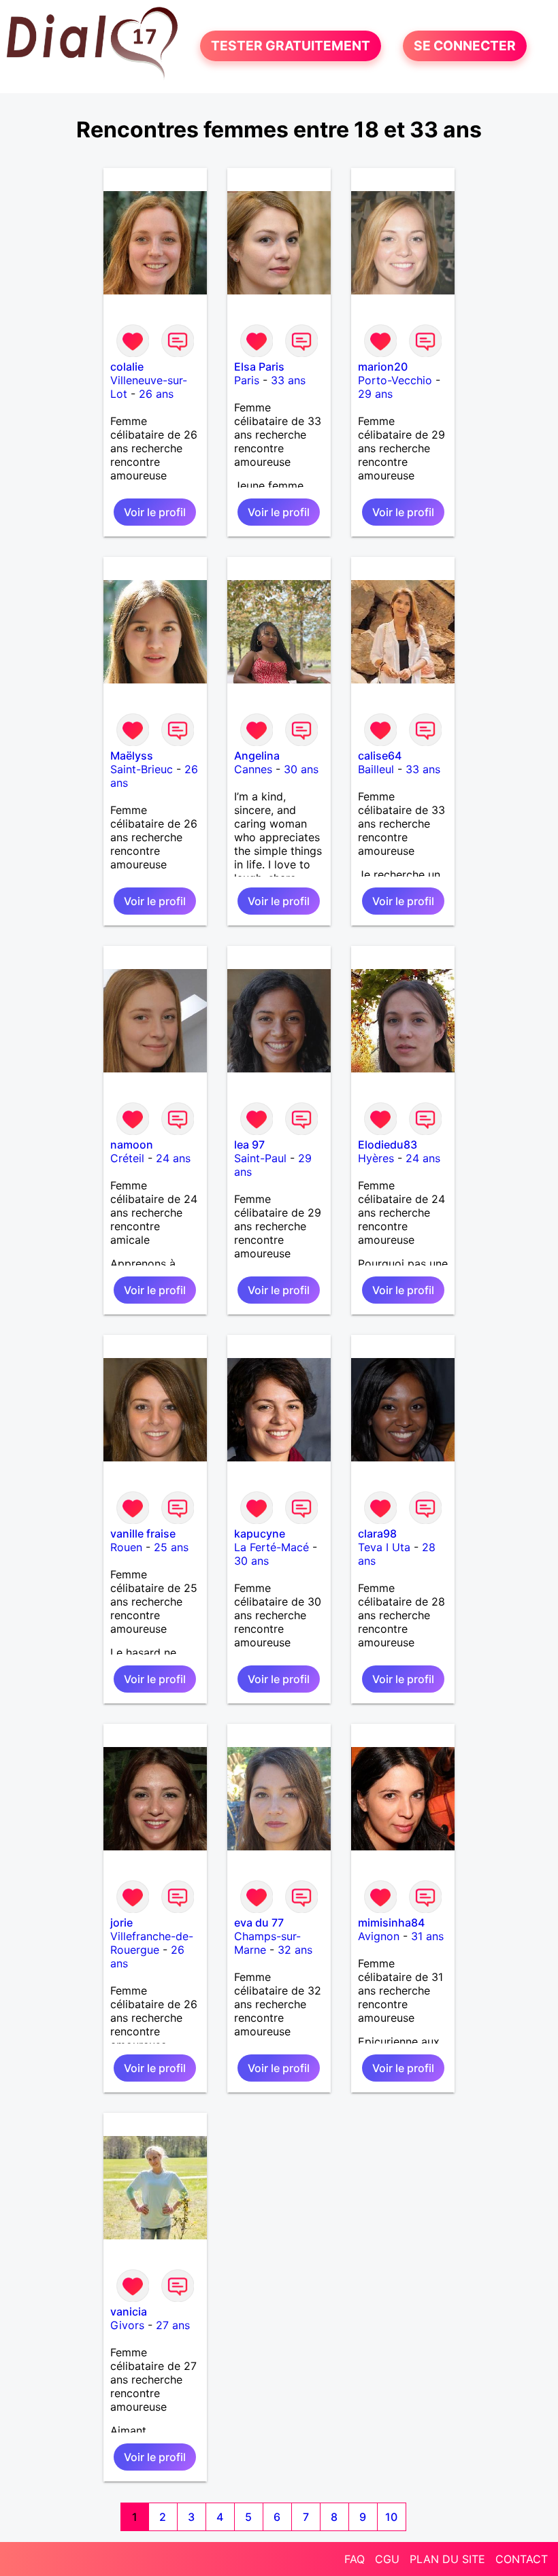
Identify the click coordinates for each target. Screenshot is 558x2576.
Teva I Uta (384, 1547)
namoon (132, 1145)
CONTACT (522, 2559)
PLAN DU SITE (447, 2559)
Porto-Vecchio (395, 380)
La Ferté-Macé (272, 1547)
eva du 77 (259, 1922)
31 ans (427, 1936)
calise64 (380, 756)
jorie (121, 1922)
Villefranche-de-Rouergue (152, 1943)
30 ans (301, 769)
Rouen (126, 1547)
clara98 (377, 1533)
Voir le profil (155, 512)
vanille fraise (143, 1533)
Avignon (379, 1936)
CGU (387, 2559)
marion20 (383, 367)
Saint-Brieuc (142, 769)
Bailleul (376, 769)
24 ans (173, 1158)
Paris (247, 380)
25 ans (171, 1547)
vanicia (129, 2311)
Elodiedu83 (388, 1145)
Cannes (253, 769)
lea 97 (249, 1145)
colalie (127, 367)
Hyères (376, 1158)
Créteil (127, 1158)
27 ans (173, 2325)
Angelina (257, 756)
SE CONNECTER (465, 46)
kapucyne (260, 1533)
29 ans (375, 394)
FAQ (355, 2559)
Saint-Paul (260, 1158)
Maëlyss (132, 756)
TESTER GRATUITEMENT (291, 46)
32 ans (295, 1950)
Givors (127, 2325)
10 (391, 2517)
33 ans (288, 380)
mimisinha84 (391, 1922)
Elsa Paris (259, 367)
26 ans (156, 394)
